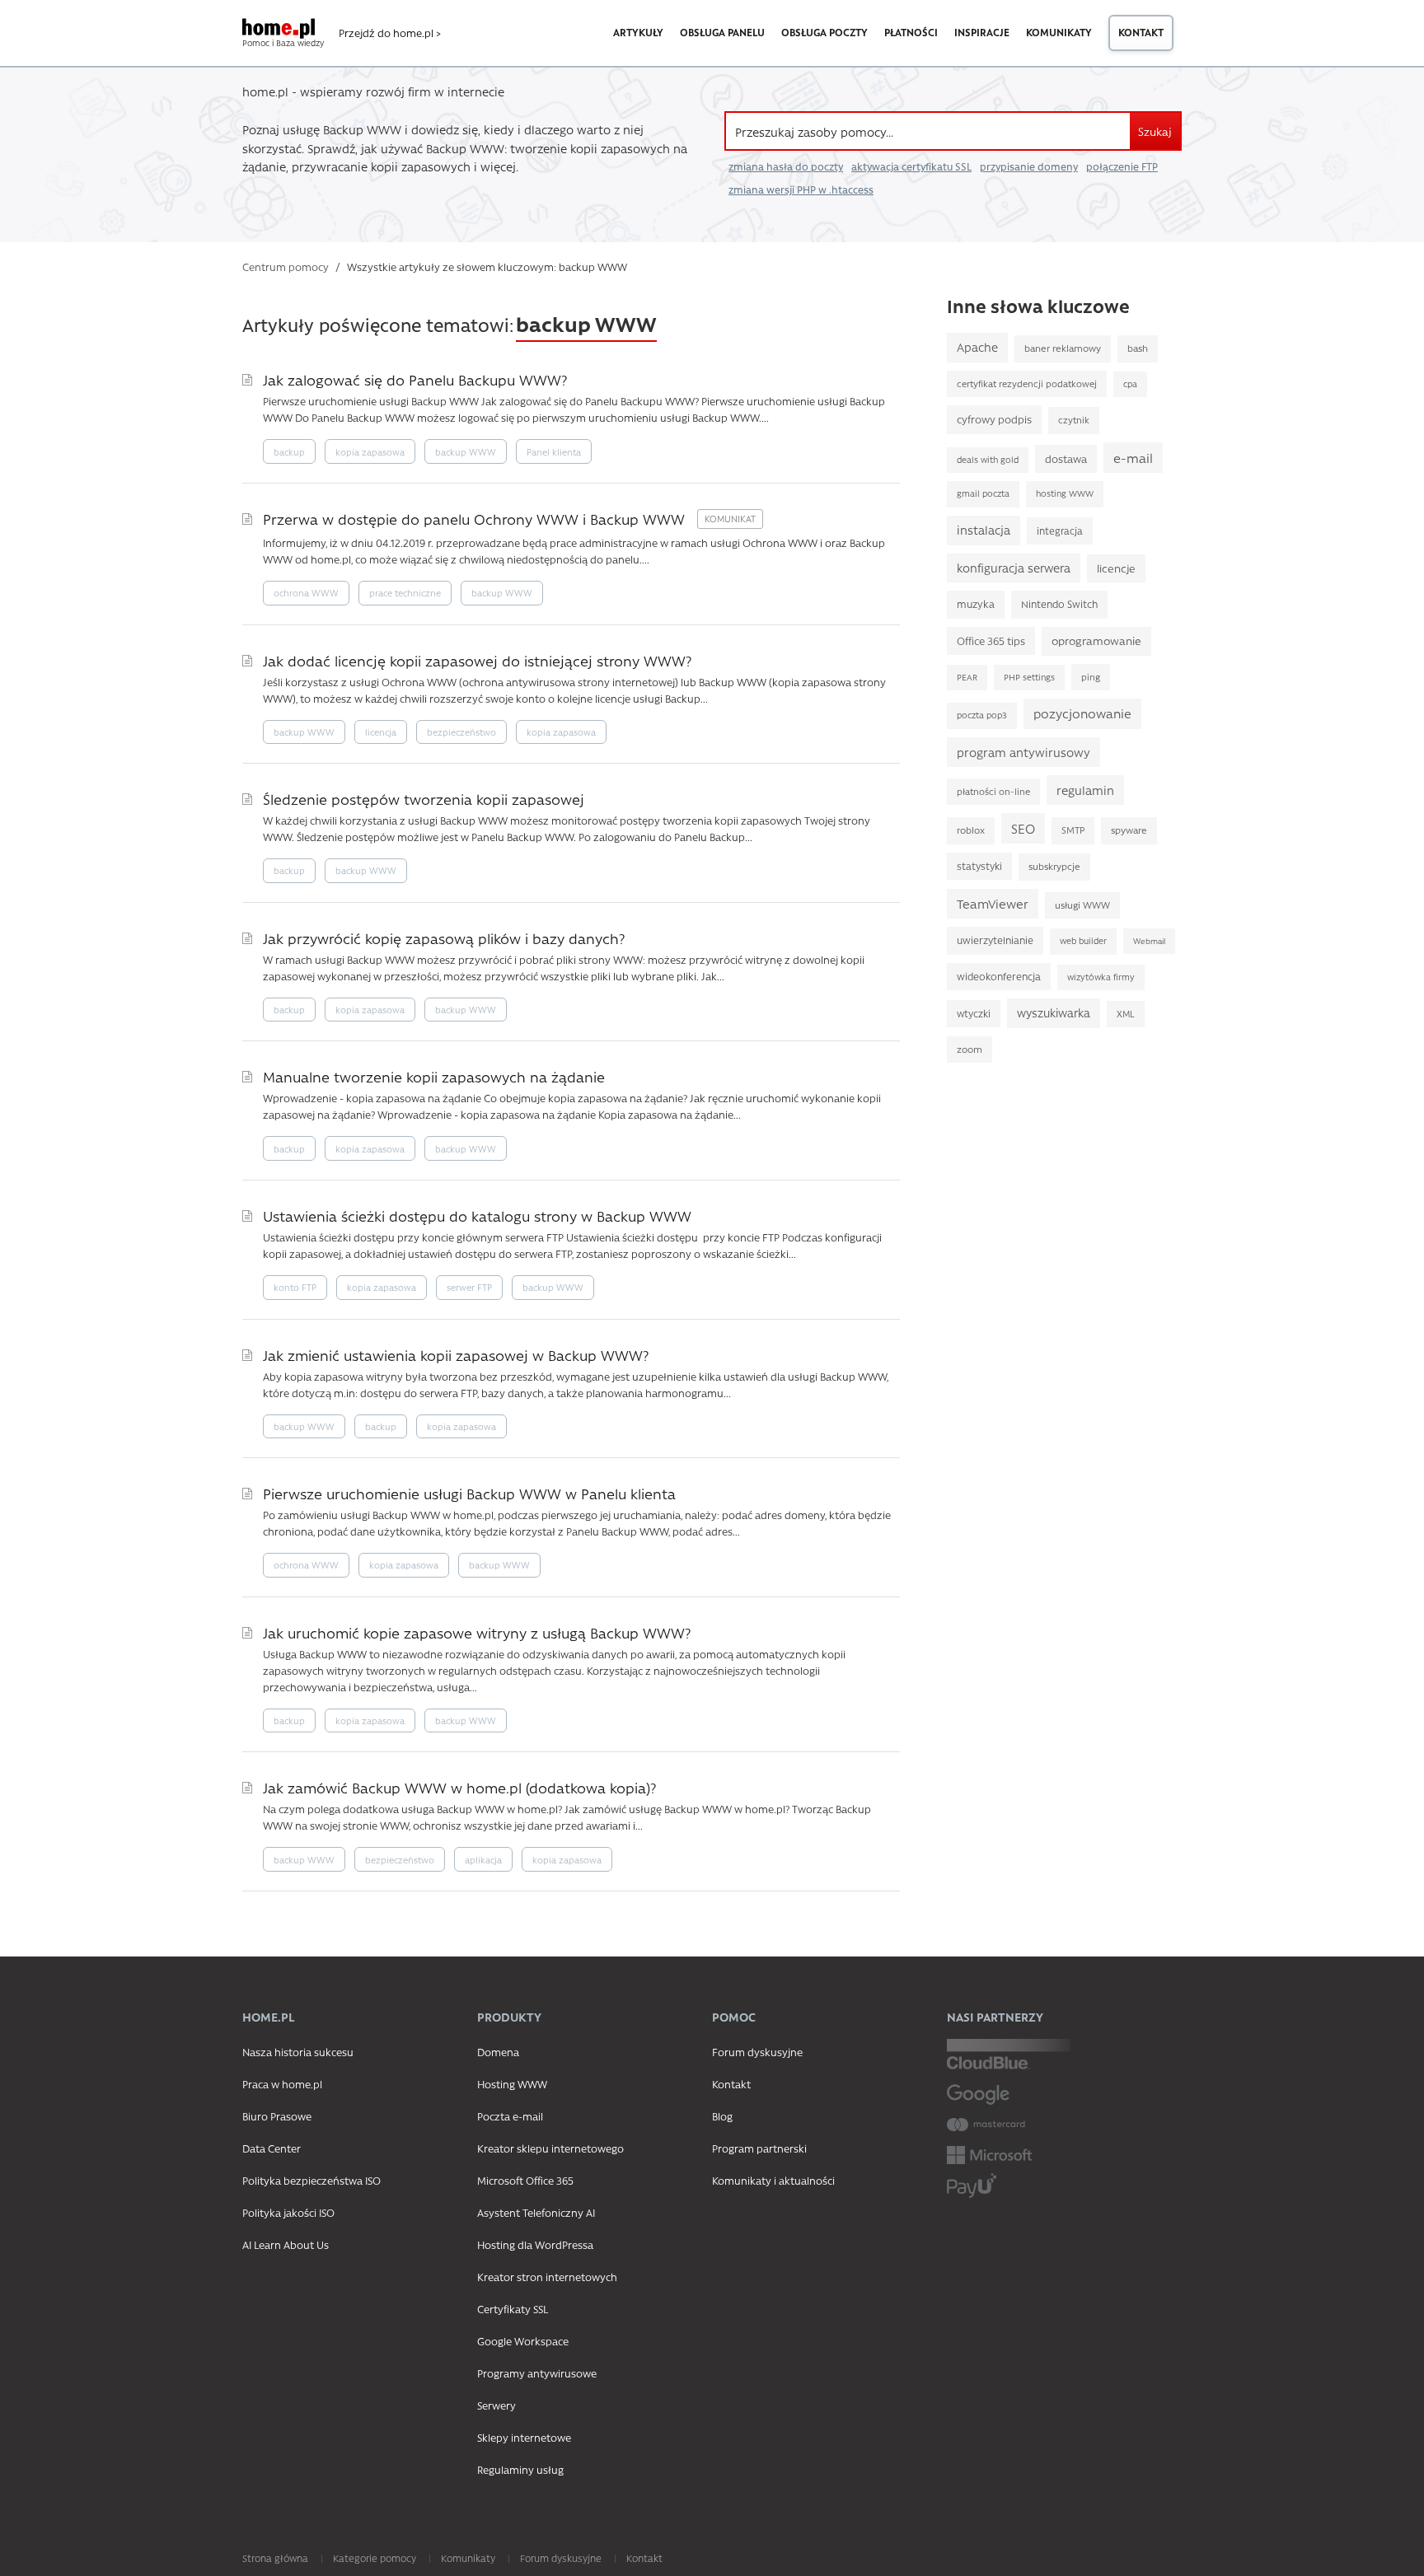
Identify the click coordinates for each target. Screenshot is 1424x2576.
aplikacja (483, 1860)
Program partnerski (759, 2148)
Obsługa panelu (722, 32)
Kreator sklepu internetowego (550, 2148)
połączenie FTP (1122, 166)
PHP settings (1029, 677)
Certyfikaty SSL (513, 2309)
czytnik (1074, 420)
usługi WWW (1082, 905)
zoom (970, 1049)
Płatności (911, 32)
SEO (1023, 828)
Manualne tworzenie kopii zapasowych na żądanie (434, 1076)
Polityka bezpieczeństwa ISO (311, 2180)
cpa (1130, 384)
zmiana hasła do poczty (786, 166)
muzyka (976, 604)
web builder (1083, 941)
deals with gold (988, 460)
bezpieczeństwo (461, 732)
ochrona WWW (306, 593)
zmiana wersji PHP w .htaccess (801, 189)
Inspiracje (982, 32)
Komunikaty (1059, 32)
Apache (977, 347)
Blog (722, 2116)
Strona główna (275, 2558)
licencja (381, 732)
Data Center (272, 2148)
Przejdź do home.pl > (390, 33)
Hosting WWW (512, 2084)
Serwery (497, 2405)
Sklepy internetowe (524, 2437)
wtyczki (974, 1013)
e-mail (1133, 458)
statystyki (979, 866)
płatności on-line (993, 791)
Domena (498, 2052)
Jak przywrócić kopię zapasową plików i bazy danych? (444, 938)
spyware (1129, 830)
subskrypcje (1054, 866)
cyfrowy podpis (994, 419)
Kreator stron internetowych (547, 2277)
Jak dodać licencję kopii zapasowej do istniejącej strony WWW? (477, 660)
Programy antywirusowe (537, 2373)
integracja (1060, 531)
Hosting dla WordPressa (535, 2244)
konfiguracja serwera (1014, 568)
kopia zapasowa (370, 452)
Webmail (1149, 941)
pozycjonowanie (1082, 713)
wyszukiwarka (1054, 1012)
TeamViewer (993, 904)
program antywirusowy (1023, 752)
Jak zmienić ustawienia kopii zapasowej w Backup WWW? (456, 1355)
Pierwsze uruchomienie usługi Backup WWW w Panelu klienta (469, 1493)
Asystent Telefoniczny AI (536, 2212)
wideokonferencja (999, 976)
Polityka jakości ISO (288, 2212)
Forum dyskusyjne (757, 2052)
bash (1138, 348)
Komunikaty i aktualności (773, 2180)
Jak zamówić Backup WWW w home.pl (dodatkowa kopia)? (459, 1787)
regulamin (1085, 790)
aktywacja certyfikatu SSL (911, 166)
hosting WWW (1065, 493)
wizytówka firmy (1101, 977)
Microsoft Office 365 (525, 2180)
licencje (1116, 568)
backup (289, 452)
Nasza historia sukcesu (298, 2052)
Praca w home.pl (282, 2084)
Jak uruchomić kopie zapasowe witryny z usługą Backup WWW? (477, 1632)
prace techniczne (405, 593)
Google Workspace (523, 2341)
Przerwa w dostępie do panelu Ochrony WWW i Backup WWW (476, 519)
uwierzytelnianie (995, 940)
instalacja (984, 530)
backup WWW (466, 452)
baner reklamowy (1063, 348)
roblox (971, 830)
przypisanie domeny (1029, 166)
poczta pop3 (982, 715)
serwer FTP (469, 1287)
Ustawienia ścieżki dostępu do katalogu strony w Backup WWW (477, 1216)
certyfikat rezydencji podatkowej (1027, 383)
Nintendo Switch (1059, 604)
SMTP (1073, 830)
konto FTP (295, 1287)
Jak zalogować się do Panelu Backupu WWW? (415, 379)
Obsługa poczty (824, 32)
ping (1091, 677)
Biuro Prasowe (277, 2116)
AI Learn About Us (286, 2244)
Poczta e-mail (510, 2116)
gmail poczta (983, 493)
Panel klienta (554, 452)
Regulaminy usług (520, 2469)
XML (1126, 1014)
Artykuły (638, 32)
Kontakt (1141, 32)
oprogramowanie (1096, 640)
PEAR (967, 677)
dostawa (1066, 458)
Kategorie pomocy (375, 2558)
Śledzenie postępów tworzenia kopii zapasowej (424, 799)
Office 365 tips (991, 640)
